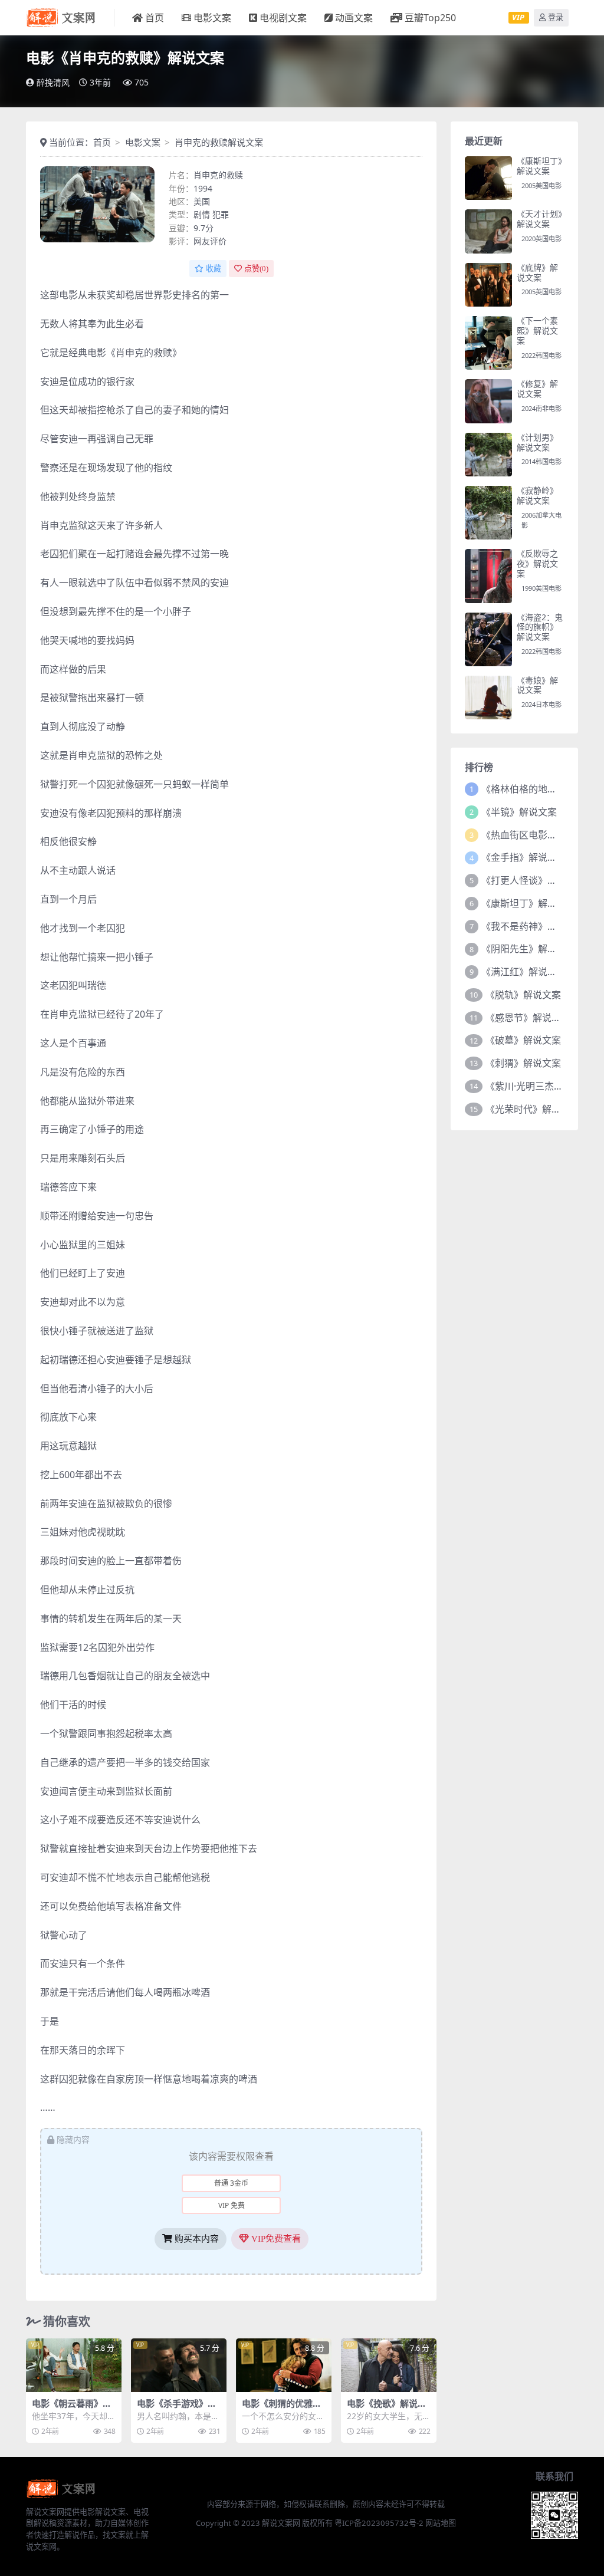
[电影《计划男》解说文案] (488, 455)
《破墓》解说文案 (523, 1040)
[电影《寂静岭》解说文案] (488, 513)
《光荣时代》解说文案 (533, 1109)
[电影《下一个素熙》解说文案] (488, 343)
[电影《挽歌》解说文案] (389, 2365)
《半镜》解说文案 (519, 812)
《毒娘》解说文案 (537, 685)
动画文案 (354, 18)
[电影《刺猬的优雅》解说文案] (284, 2365)
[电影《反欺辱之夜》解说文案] (488, 576)
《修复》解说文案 (537, 389)
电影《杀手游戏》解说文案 (177, 2409)
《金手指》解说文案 (524, 857)
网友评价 (210, 241)
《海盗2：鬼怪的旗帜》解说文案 (540, 627)
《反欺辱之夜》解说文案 (537, 563)
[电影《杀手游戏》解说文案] (179, 2365)
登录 (556, 17)
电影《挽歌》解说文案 (387, 2409)
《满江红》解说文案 (524, 972)
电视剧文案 (283, 18)
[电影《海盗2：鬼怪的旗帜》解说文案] (488, 639)
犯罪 (221, 214)
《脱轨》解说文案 (523, 995)
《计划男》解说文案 (537, 442)
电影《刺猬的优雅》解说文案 (282, 2409)
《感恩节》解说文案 (528, 1018)
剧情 (202, 214)
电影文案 (212, 18)
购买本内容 (196, 2239)
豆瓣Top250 (430, 18)
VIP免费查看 (275, 2239)
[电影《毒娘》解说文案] (488, 698)
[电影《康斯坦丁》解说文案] (488, 178)
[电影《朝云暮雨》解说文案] (74, 2365)
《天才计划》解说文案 (539, 219)
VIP (518, 17)
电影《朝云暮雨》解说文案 (72, 2409)
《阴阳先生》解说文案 (528, 949)
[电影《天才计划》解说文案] (488, 231)
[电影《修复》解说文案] (488, 401)
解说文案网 (281, 2523)
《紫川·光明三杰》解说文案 (543, 1086)
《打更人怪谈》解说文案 (533, 880)
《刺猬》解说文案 (523, 1063)
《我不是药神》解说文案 (533, 926)
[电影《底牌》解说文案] (488, 285)
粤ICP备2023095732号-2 (379, 2523)
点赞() (256, 269)
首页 (155, 18)
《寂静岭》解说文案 (537, 495)
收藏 (214, 269)
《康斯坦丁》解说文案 (539, 166)
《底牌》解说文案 (537, 272)
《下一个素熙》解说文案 (537, 330)
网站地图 (441, 2523)
